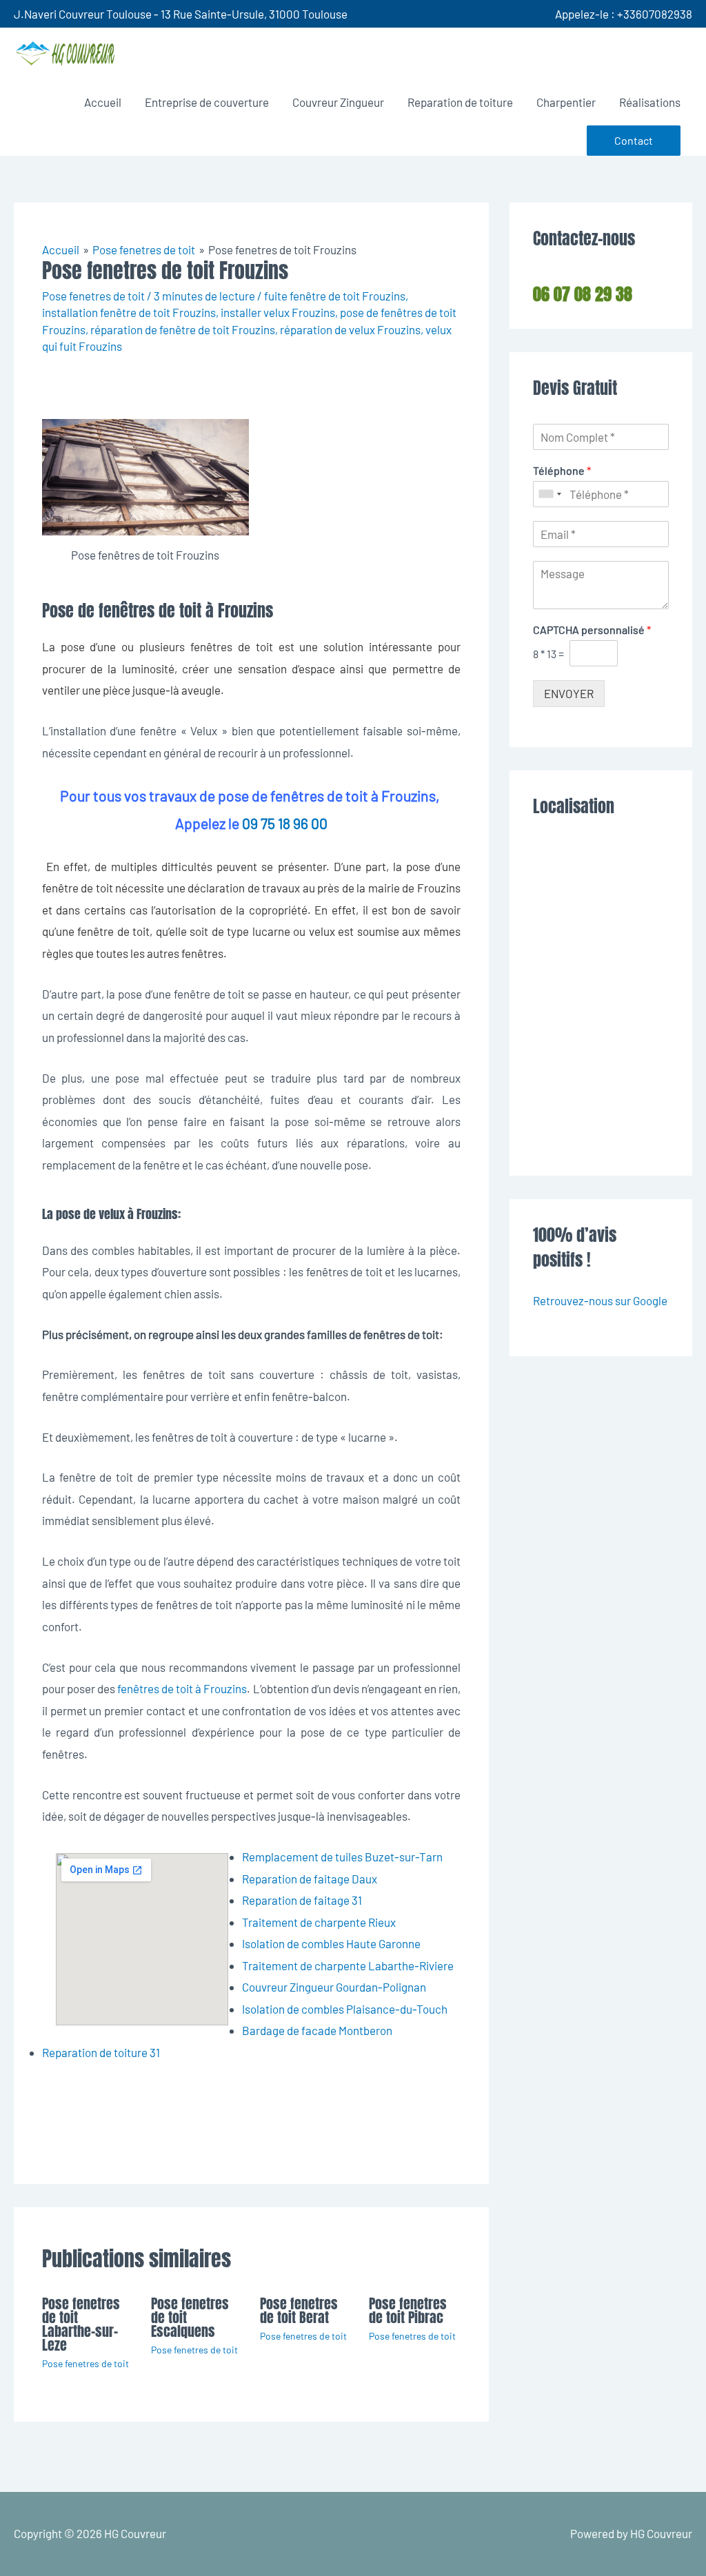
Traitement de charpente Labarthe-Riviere (348, 1965)
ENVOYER (569, 693)
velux (322, 931)
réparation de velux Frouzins (350, 329)
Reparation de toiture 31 (101, 2052)
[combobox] (549, 494)
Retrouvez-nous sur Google (600, 1300)
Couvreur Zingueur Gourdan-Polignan (334, 1987)
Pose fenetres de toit (93, 296)
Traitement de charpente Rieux (319, 1922)
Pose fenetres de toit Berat (299, 2310)
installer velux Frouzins (278, 312)
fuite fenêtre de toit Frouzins (335, 296)
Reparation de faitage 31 (302, 1900)
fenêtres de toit (232, 646)
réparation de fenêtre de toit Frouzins (183, 329)
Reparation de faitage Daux (310, 1879)
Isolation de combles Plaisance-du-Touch (345, 2009)
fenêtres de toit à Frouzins (182, 1688)
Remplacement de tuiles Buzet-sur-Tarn (342, 1857)
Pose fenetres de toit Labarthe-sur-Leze (81, 2324)
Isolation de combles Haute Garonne (331, 1943)
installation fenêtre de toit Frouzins (129, 312)
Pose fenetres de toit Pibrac (408, 2310)
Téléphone (562, 470)
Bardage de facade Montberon (317, 2030)
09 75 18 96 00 (285, 823)
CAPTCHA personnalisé (592, 630)
